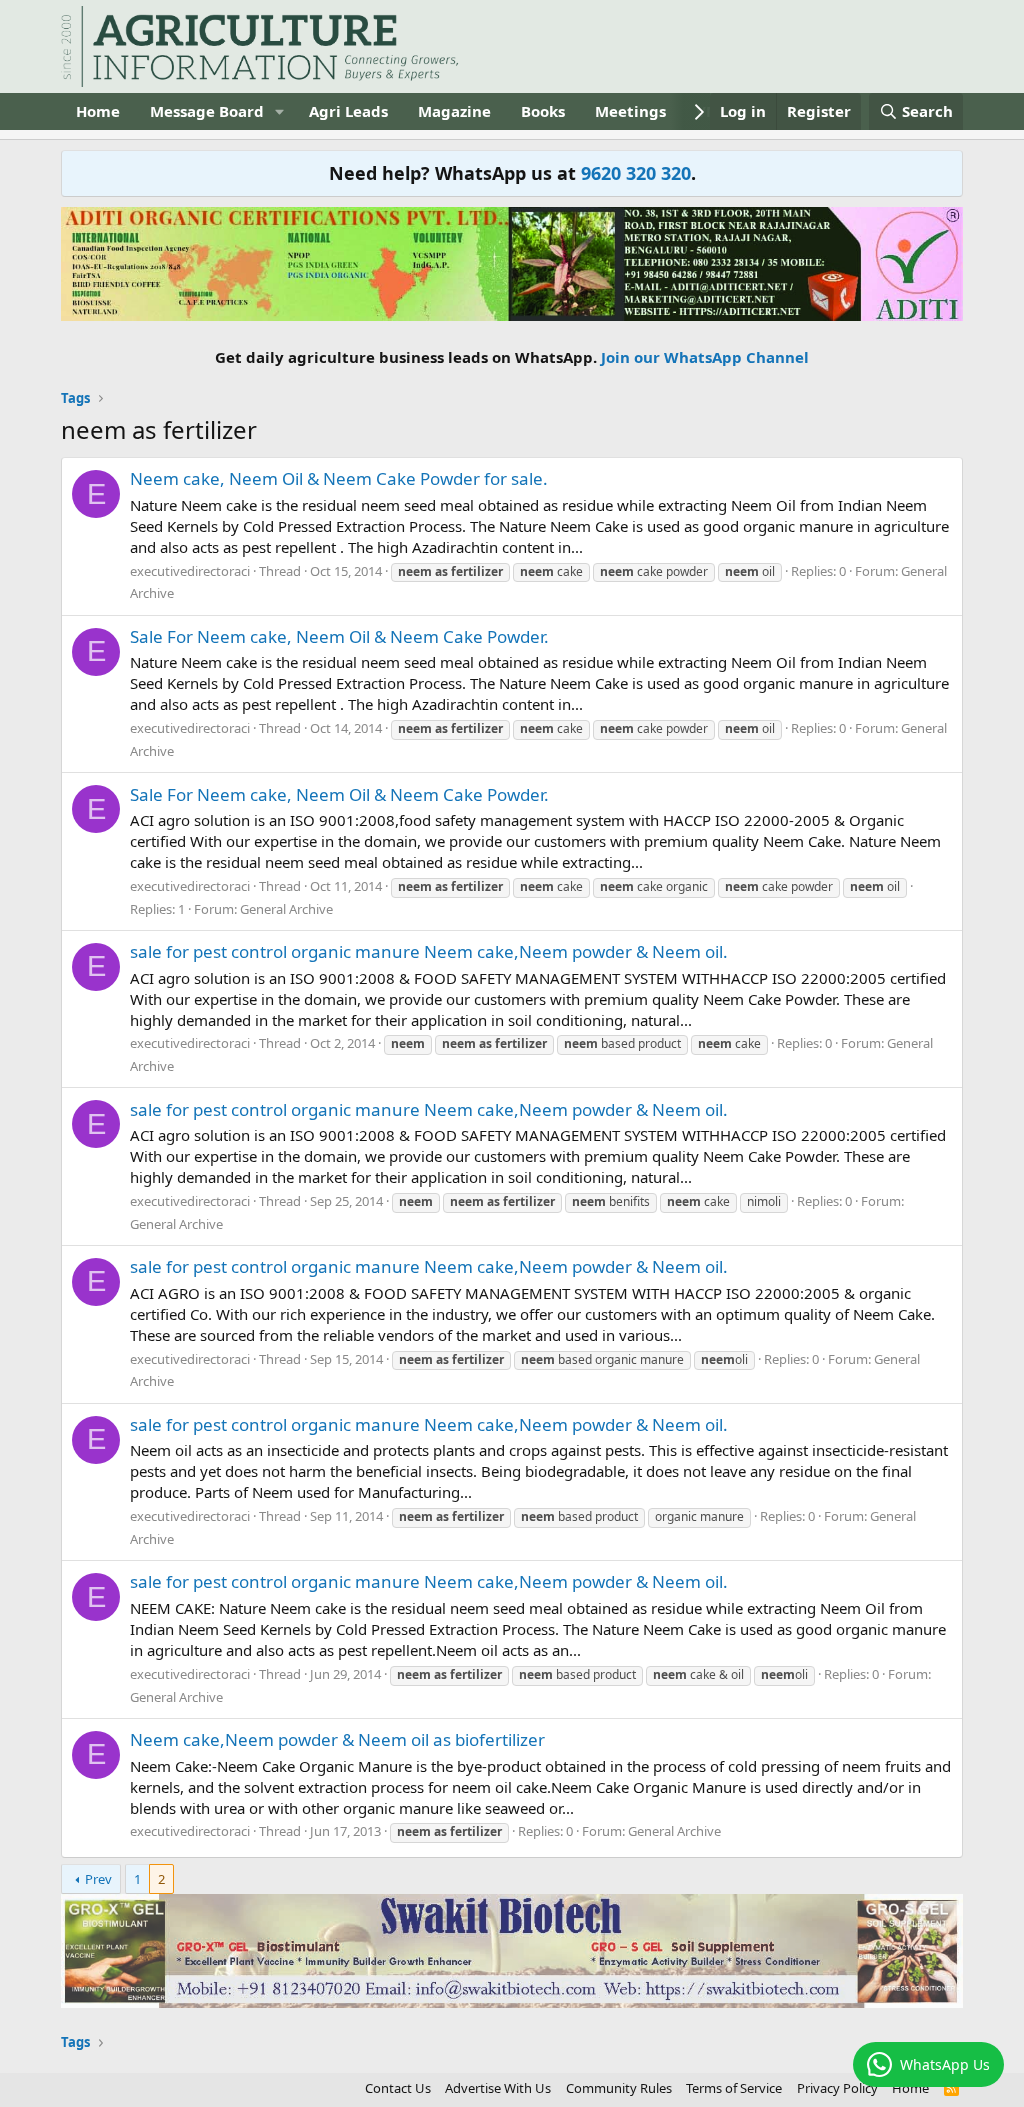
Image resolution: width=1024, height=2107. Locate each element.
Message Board (207, 111)
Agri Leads (348, 111)
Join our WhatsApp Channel (705, 357)
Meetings (630, 111)
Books (543, 111)
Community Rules (619, 2088)
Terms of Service (734, 2088)
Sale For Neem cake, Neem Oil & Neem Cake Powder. (339, 636)
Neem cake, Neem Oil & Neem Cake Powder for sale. (339, 478)
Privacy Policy (837, 2088)
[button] (280, 111)
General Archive (286, 909)
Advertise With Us (498, 2088)
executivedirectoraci (190, 571)
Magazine (454, 111)
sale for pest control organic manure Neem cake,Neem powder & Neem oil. (429, 951)
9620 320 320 (636, 173)
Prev (98, 1879)
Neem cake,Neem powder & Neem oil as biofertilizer (337, 1739)
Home (98, 111)
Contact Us (398, 2088)
